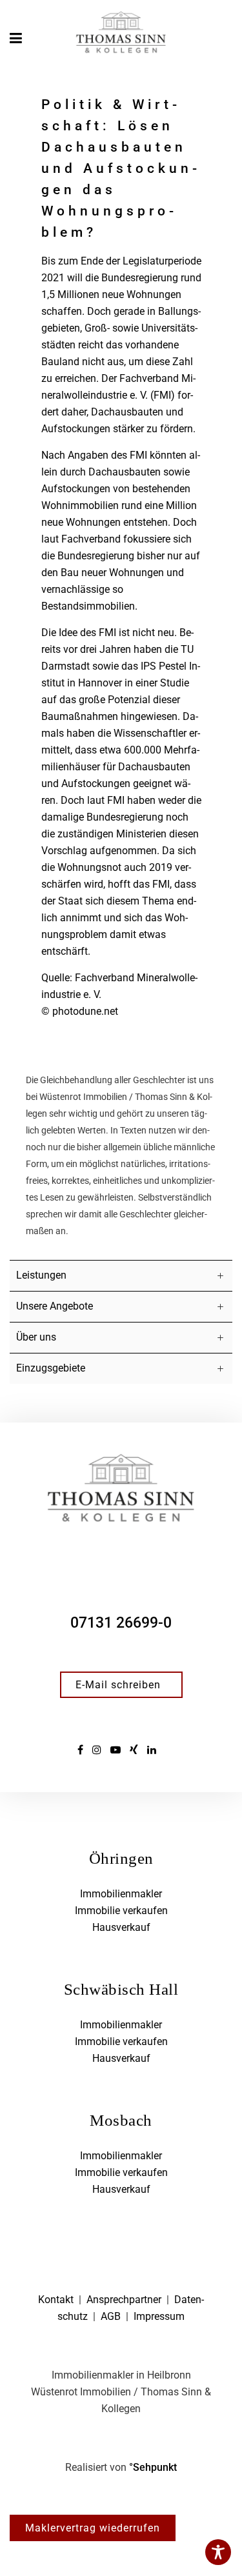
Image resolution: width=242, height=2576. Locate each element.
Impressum (159, 2316)
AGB (111, 2316)
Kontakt (56, 2300)
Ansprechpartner (124, 2300)
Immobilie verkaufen (121, 1911)
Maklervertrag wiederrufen (93, 2528)
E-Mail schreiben (118, 1685)
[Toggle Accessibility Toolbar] (218, 2552)
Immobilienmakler (121, 1894)
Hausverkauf (121, 1927)
